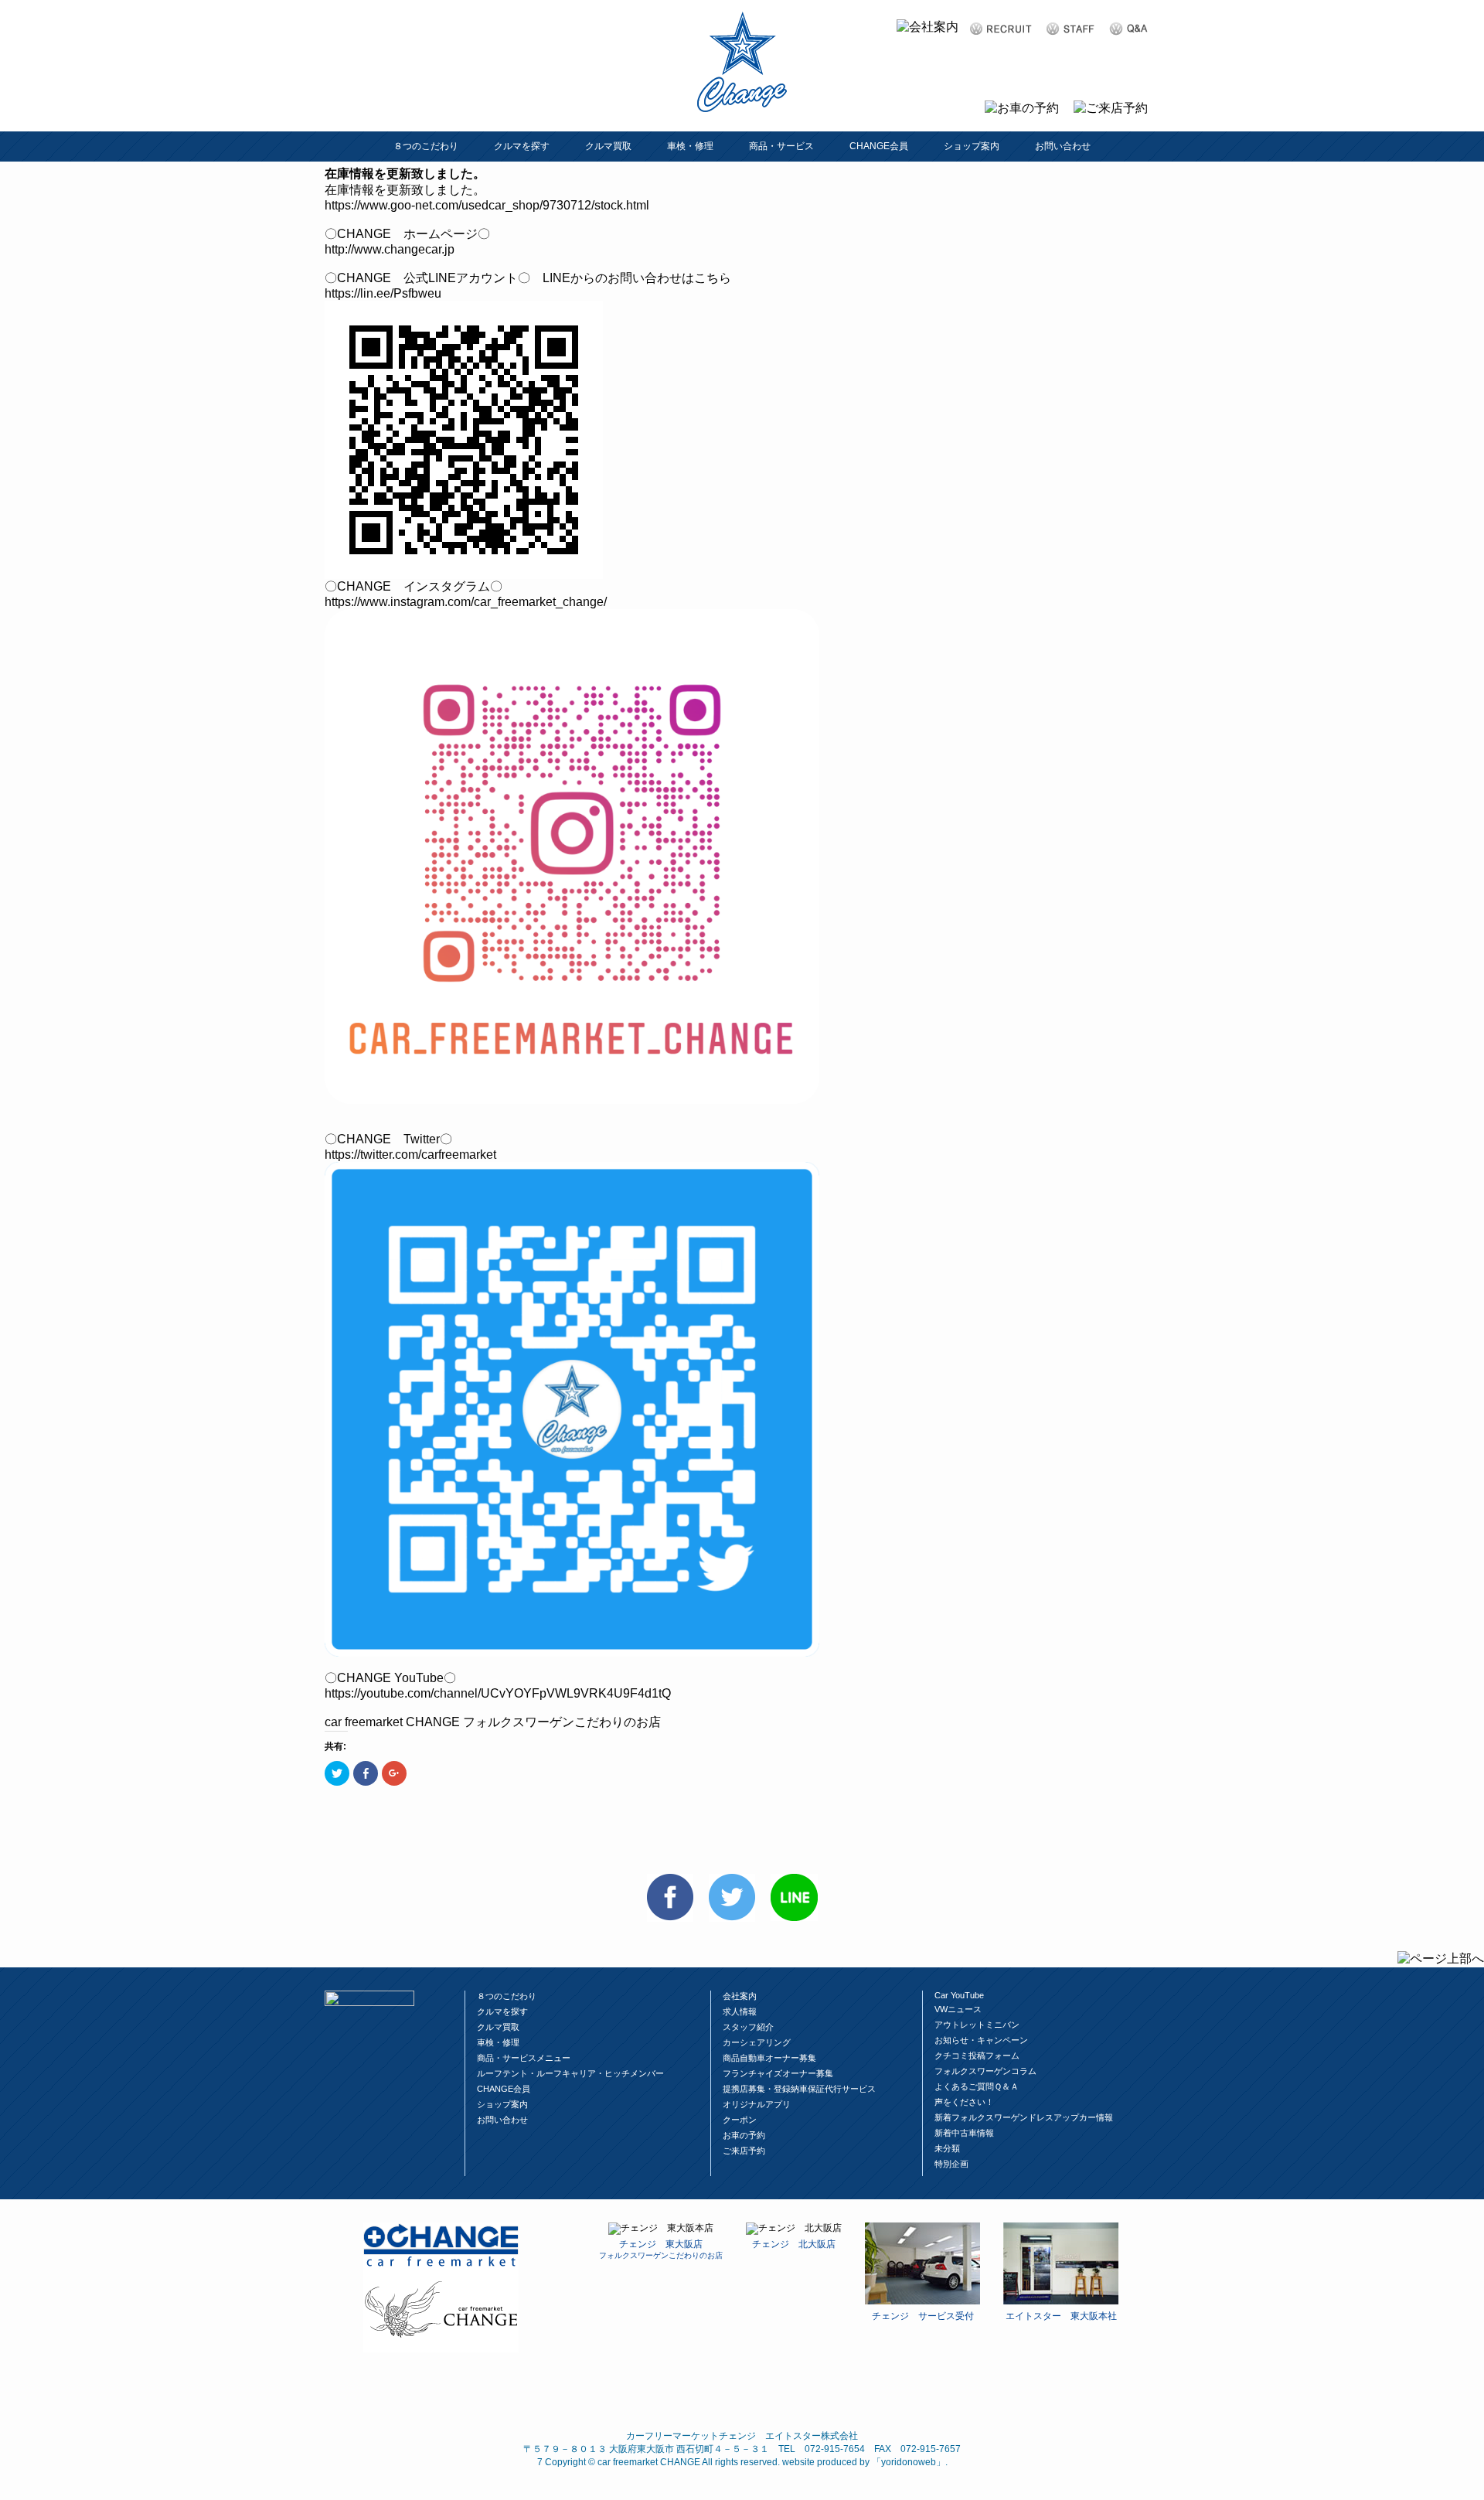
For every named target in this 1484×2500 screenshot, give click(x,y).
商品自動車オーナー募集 (769, 2058)
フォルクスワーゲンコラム (985, 2071)
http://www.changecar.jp (390, 249)
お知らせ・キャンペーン (981, 2040)
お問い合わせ (1063, 146)
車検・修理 (690, 146)
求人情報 (740, 2011)
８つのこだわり (426, 146)
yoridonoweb (909, 2462)
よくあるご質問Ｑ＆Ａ (977, 2086)
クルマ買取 (608, 146)
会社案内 (740, 1996)
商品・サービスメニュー (524, 2058)
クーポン (740, 2120)
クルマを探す (522, 146)
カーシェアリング (757, 2042)
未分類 (947, 2148)
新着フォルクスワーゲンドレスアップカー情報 (1024, 2117)
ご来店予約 (744, 2151)
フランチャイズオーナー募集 (778, 2073)
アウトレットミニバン (977, 2025)
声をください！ (964, 2102)
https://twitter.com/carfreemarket (410, 1155)
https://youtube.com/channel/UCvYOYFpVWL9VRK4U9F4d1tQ (498, 1693)
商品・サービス (781, 146)
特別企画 (951, 2164)
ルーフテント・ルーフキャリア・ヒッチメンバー (570, 2073)
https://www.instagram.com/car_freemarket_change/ (466, 602)
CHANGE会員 (879, 146)
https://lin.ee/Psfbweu (383, 293)
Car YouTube (959, 1995)
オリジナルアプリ (757, 2104)
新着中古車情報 (964, 2133)
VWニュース (958, 2009)
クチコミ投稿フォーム (977, 2056)
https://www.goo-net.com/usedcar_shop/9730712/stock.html (487, 205)
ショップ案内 (972, 146)
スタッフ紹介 (748, 2027)
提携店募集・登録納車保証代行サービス (799, 2089)
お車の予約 (744, 2135)
